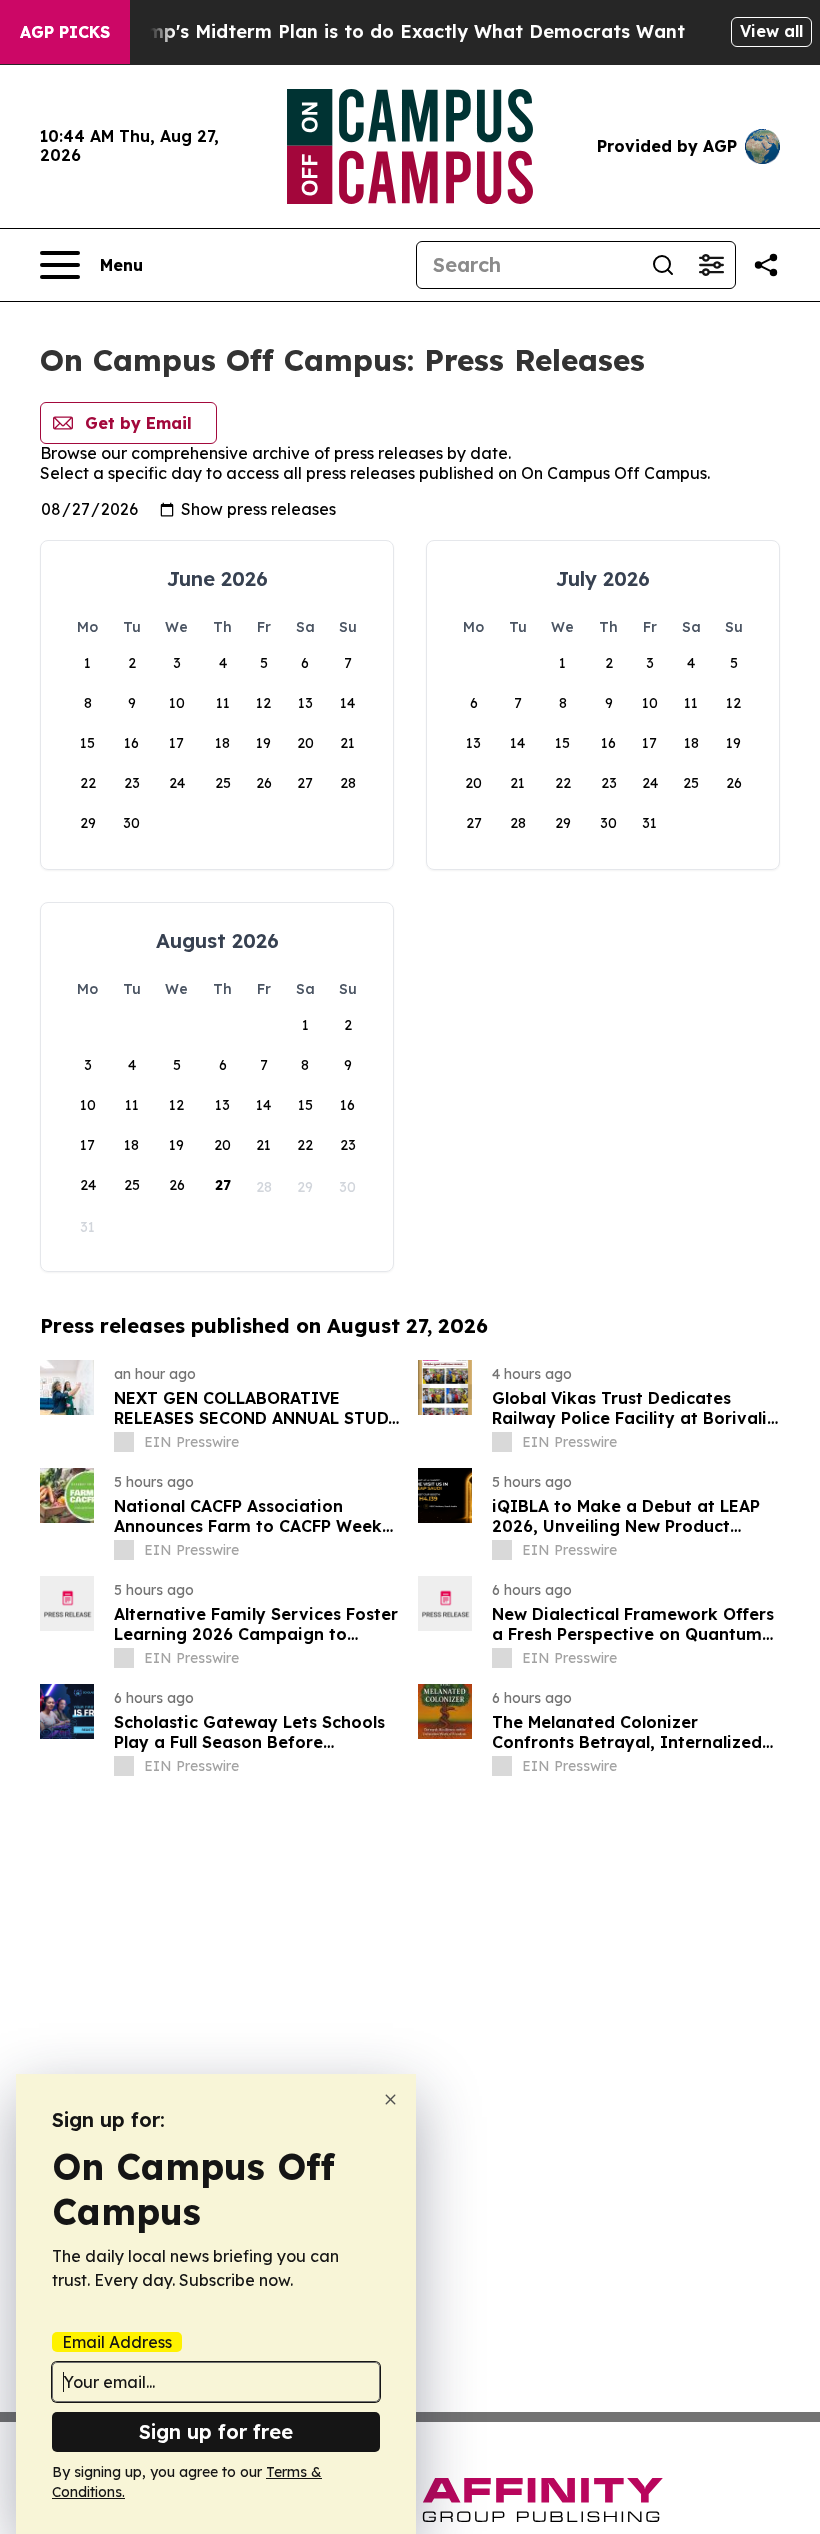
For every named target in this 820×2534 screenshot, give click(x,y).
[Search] (663, 265)
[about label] (124, 1442)
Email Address (117, 2342)
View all (771, 31)
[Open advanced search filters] (711, 265)
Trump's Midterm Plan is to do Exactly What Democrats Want (401, 31)
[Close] (390, 2099)
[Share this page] (766, 265)
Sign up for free (216, 2431)
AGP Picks (65, 32)
